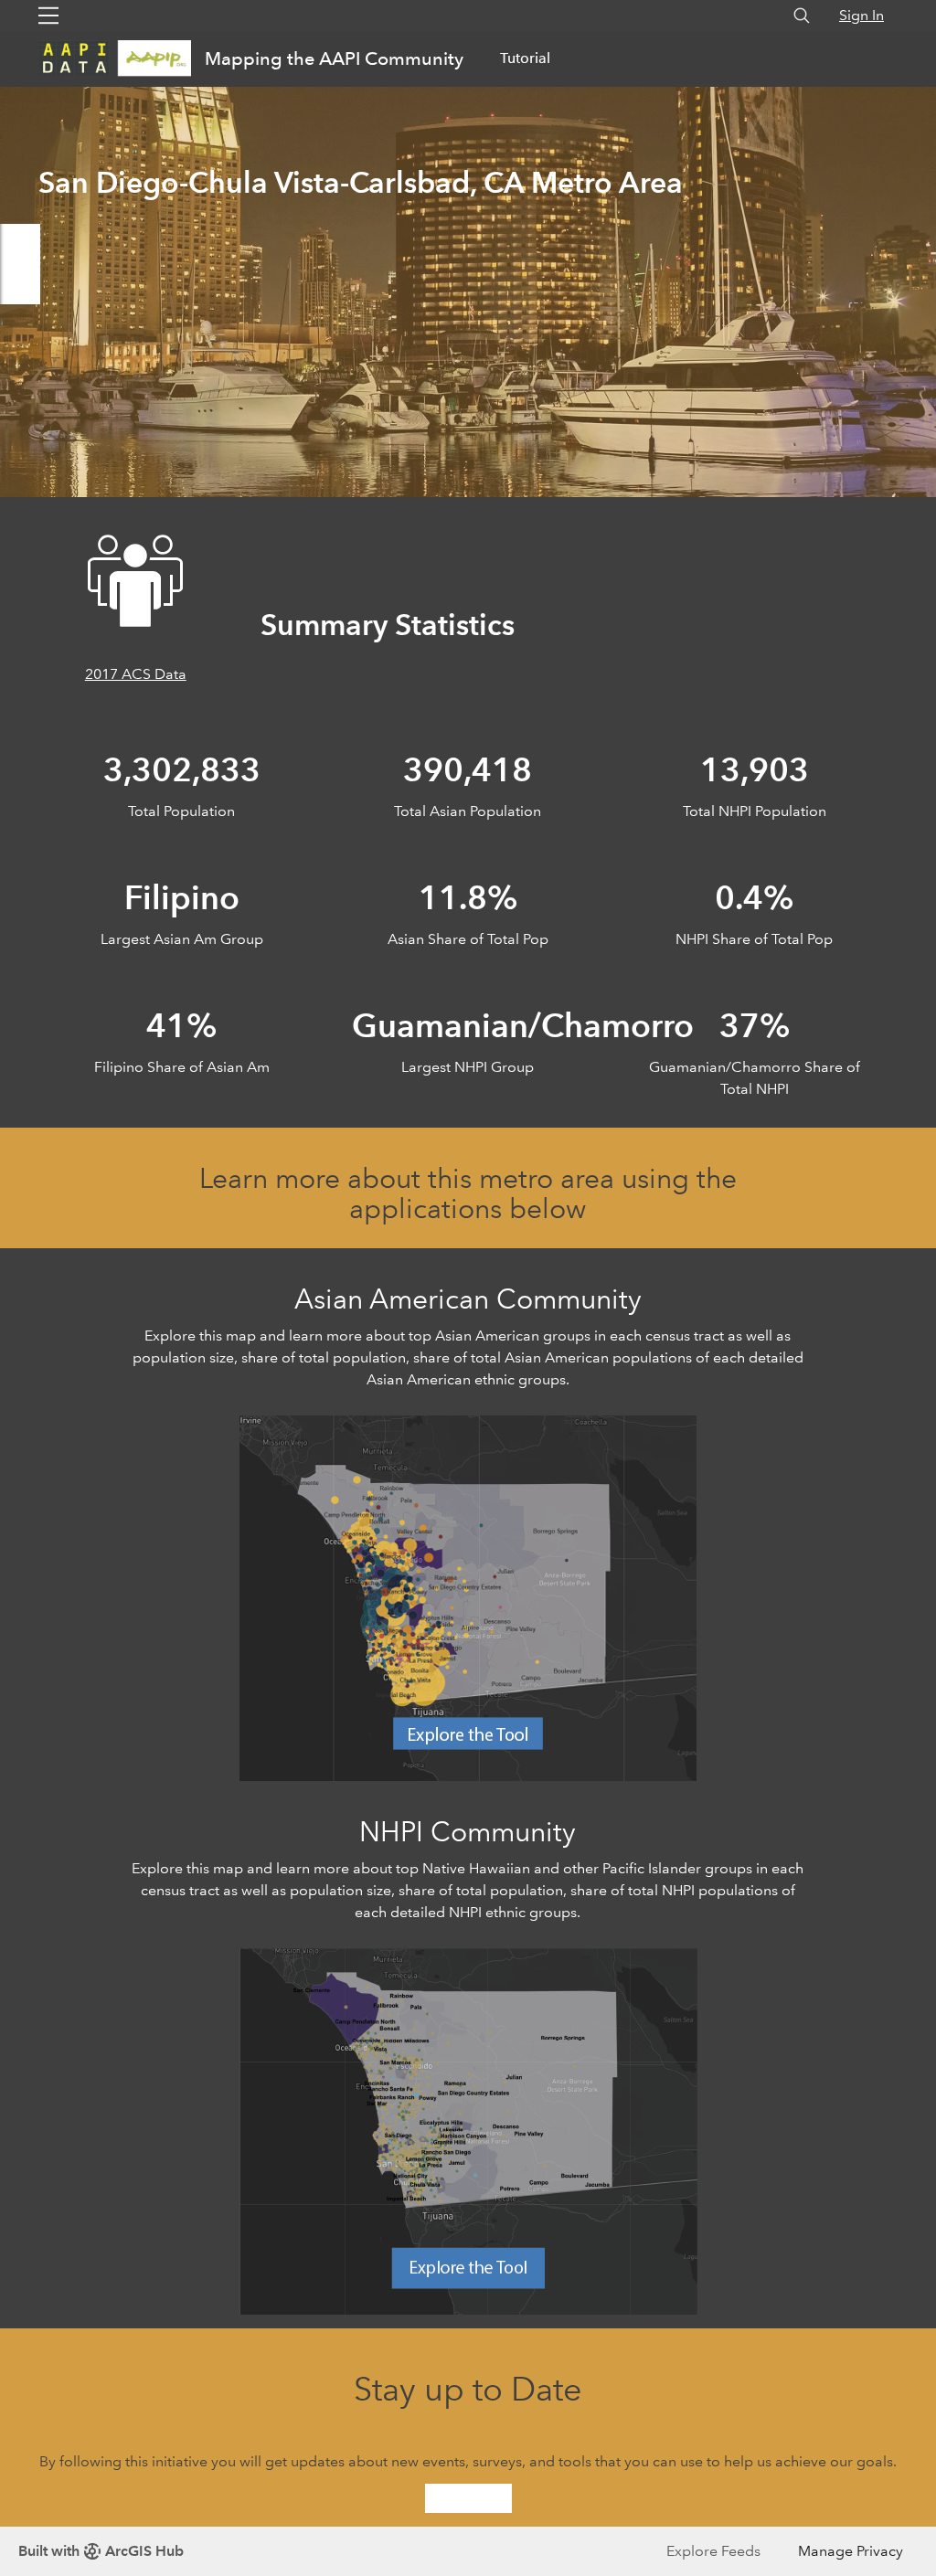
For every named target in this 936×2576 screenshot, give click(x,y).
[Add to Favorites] (20, 284)
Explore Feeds (713, 2551)
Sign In (862, 15)
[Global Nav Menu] (48, 16)
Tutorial (525, 58)
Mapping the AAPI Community (334, 58)
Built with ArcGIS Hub (101, 2551)
